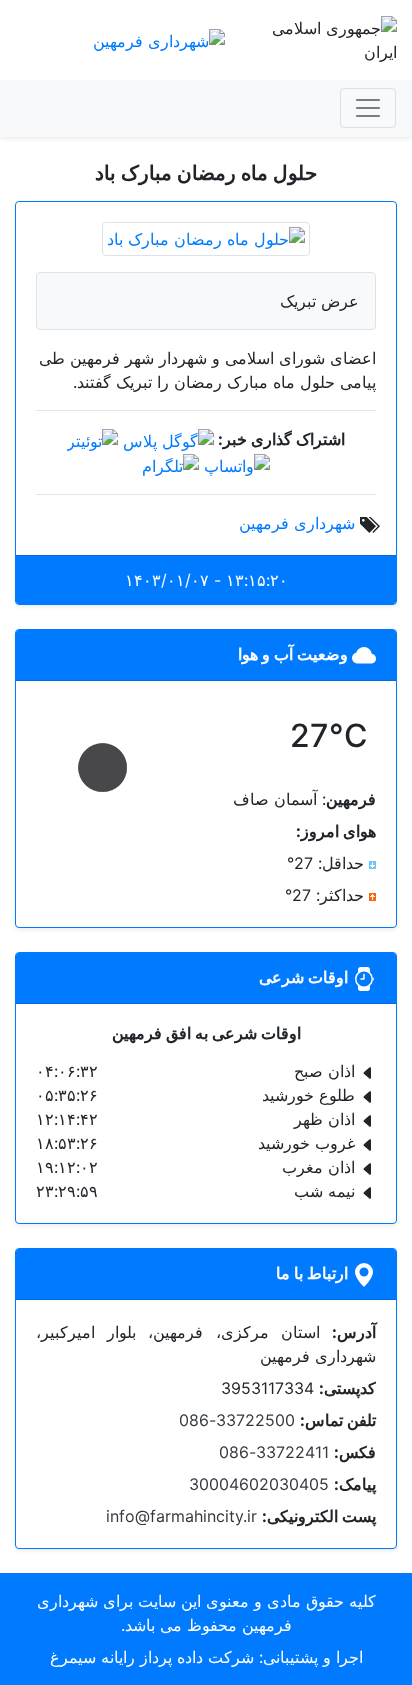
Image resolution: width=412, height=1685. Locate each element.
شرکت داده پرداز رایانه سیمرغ (152, 1657)
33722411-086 (274, 1452)
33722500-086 (237, 1420)
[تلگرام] (170, 465)
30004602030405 (259, 1484)
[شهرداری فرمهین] (159, 39)
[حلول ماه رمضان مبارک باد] (206, 237)
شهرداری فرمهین (297, 523)
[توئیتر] (92, 439)
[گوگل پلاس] (168, 439)
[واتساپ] (237, 465)
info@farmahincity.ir (181, 1516)
